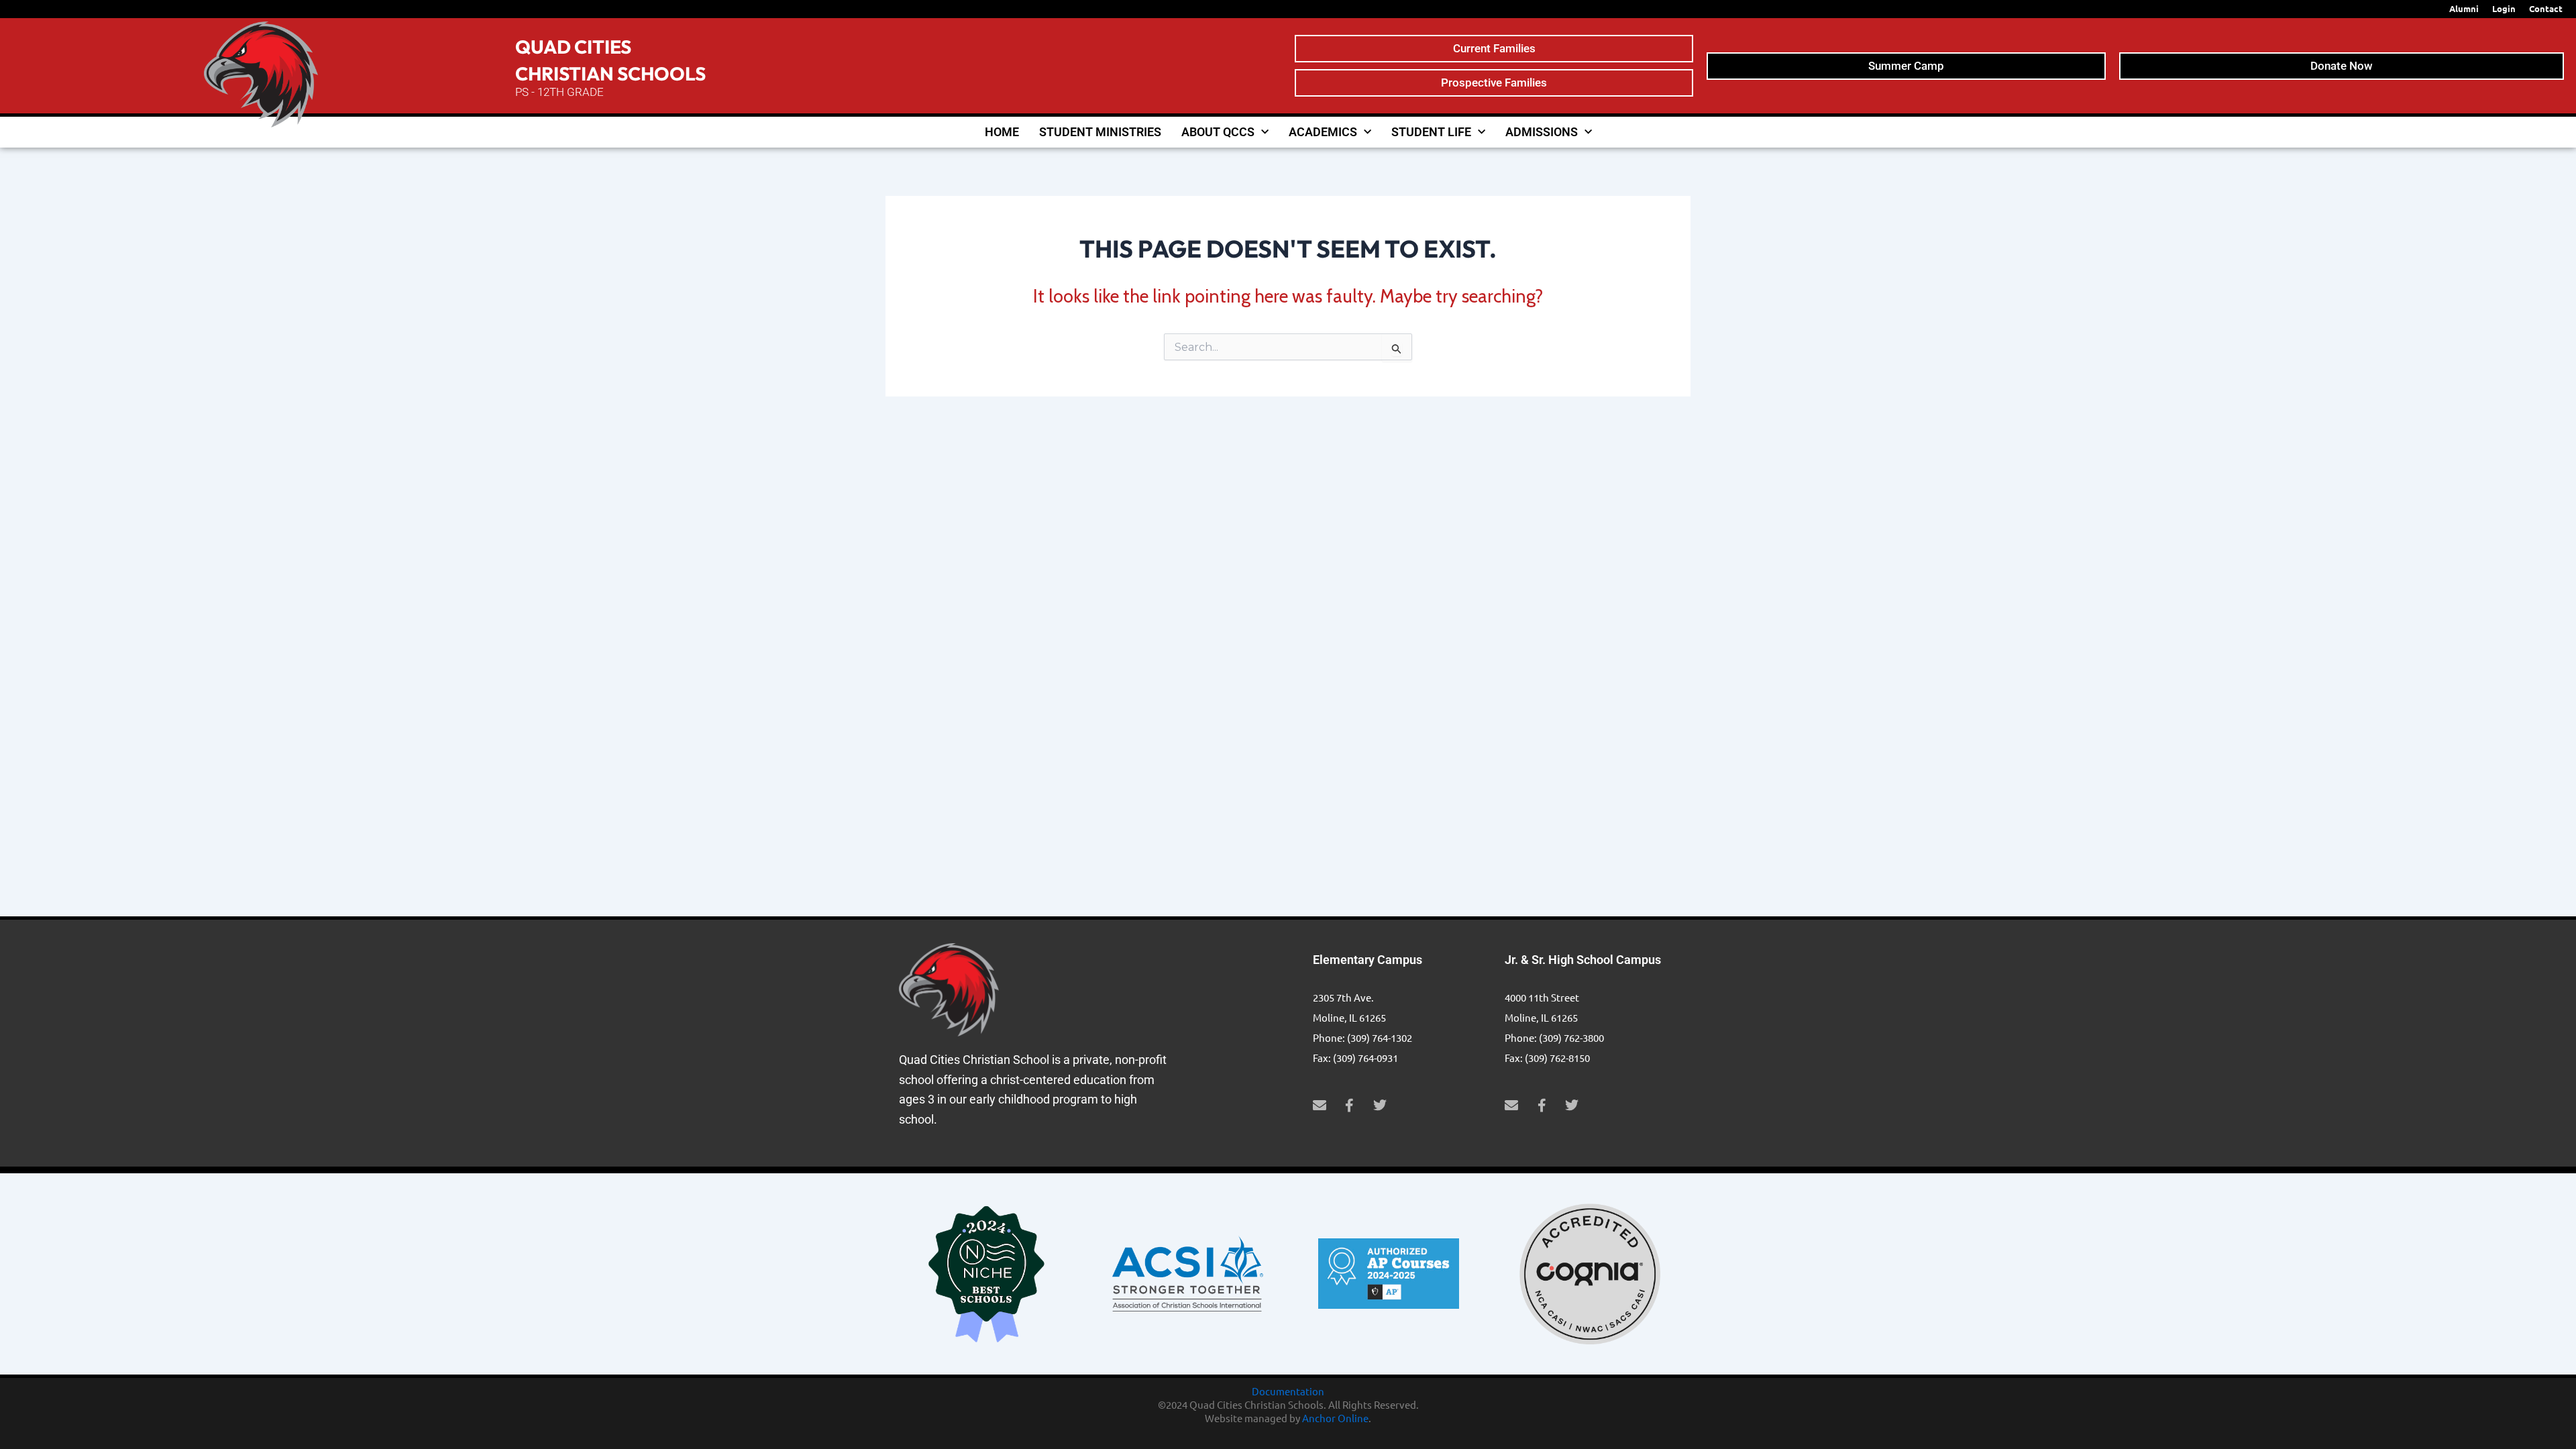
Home (1002, 132)
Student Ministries (1100, 132)
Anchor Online (1335, 1418)
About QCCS (1218, 132)
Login (2504, 8)
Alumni (2464, 8)
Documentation (1288, 1391)
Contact (2546, 8)
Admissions (1542, 132)
